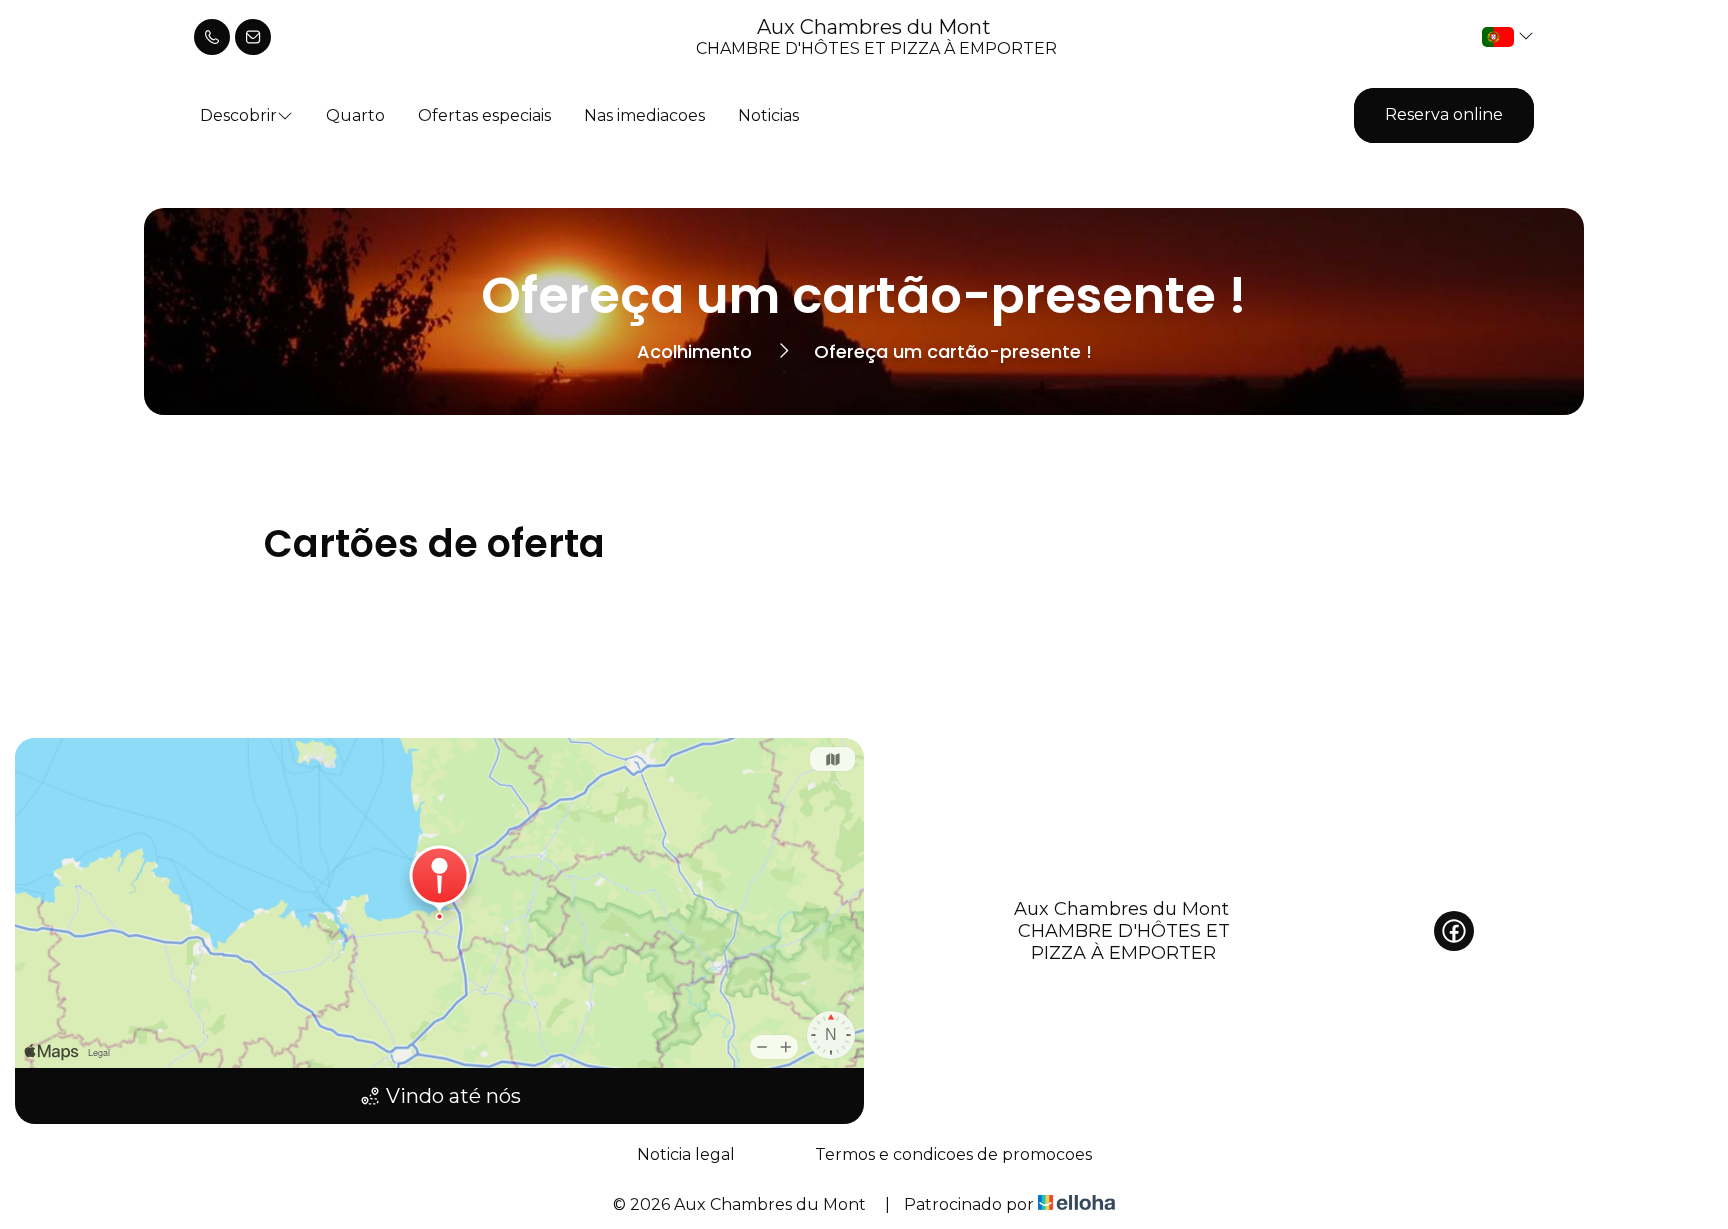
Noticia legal (686, 1154)
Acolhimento (694, 351)
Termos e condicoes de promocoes (953, 1154)
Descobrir (238, 115)
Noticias (768, 115)
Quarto (355, 115)
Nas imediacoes (644, 115)
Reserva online (1444, 114)
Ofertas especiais (484, 115)
